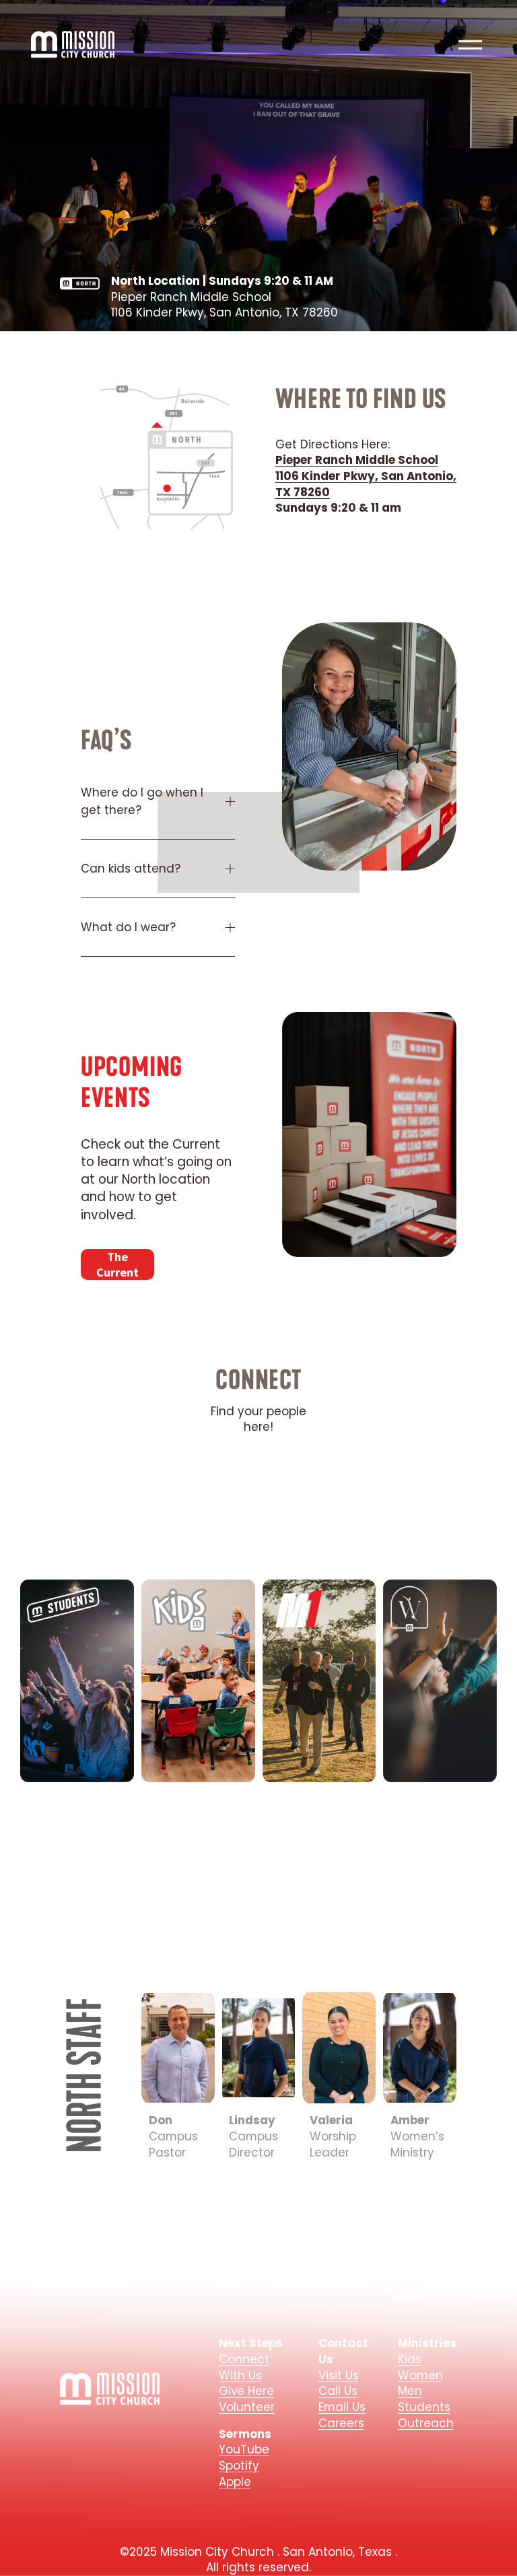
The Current (117, 1264)
